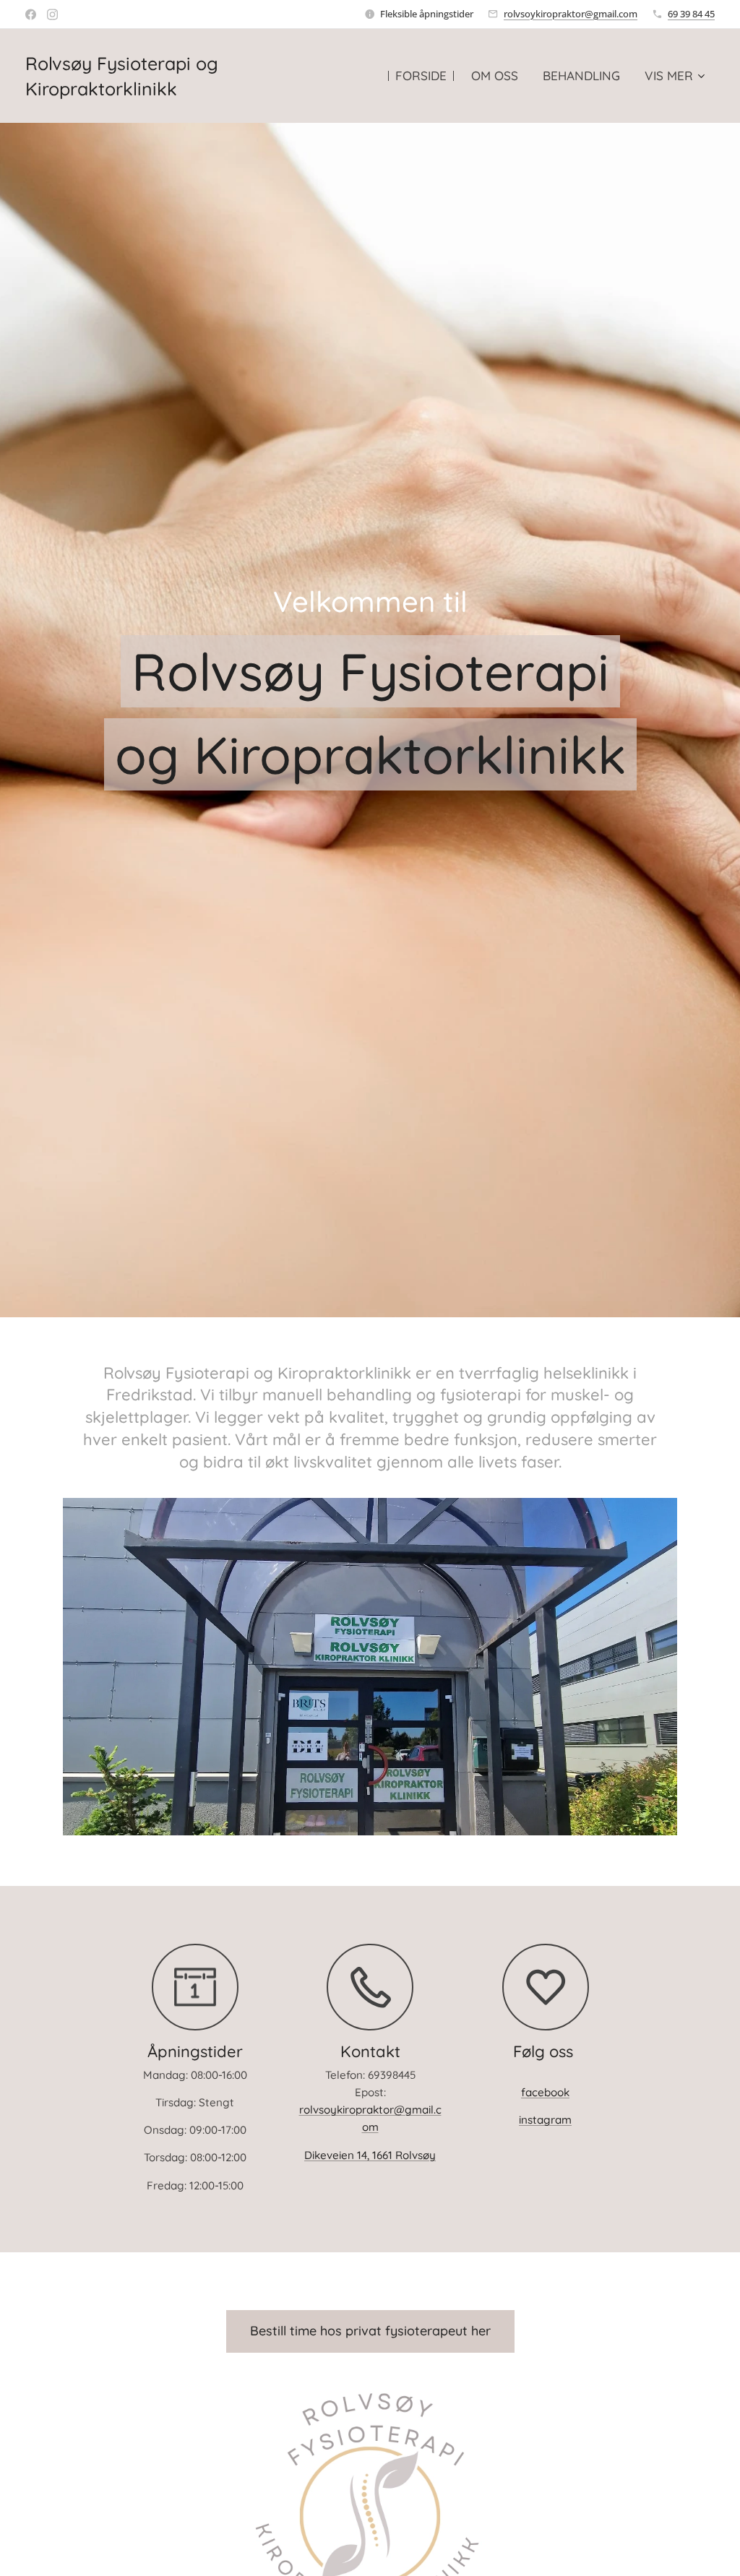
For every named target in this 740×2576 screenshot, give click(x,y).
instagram (545, 2120)
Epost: (370, 2092)
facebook (545, 2092)
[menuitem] (421, 76)
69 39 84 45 (691, 14)
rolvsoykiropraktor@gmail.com (571, 14)
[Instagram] (52, 14)
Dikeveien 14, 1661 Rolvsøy (370, 2155)
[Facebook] (31, 14)
